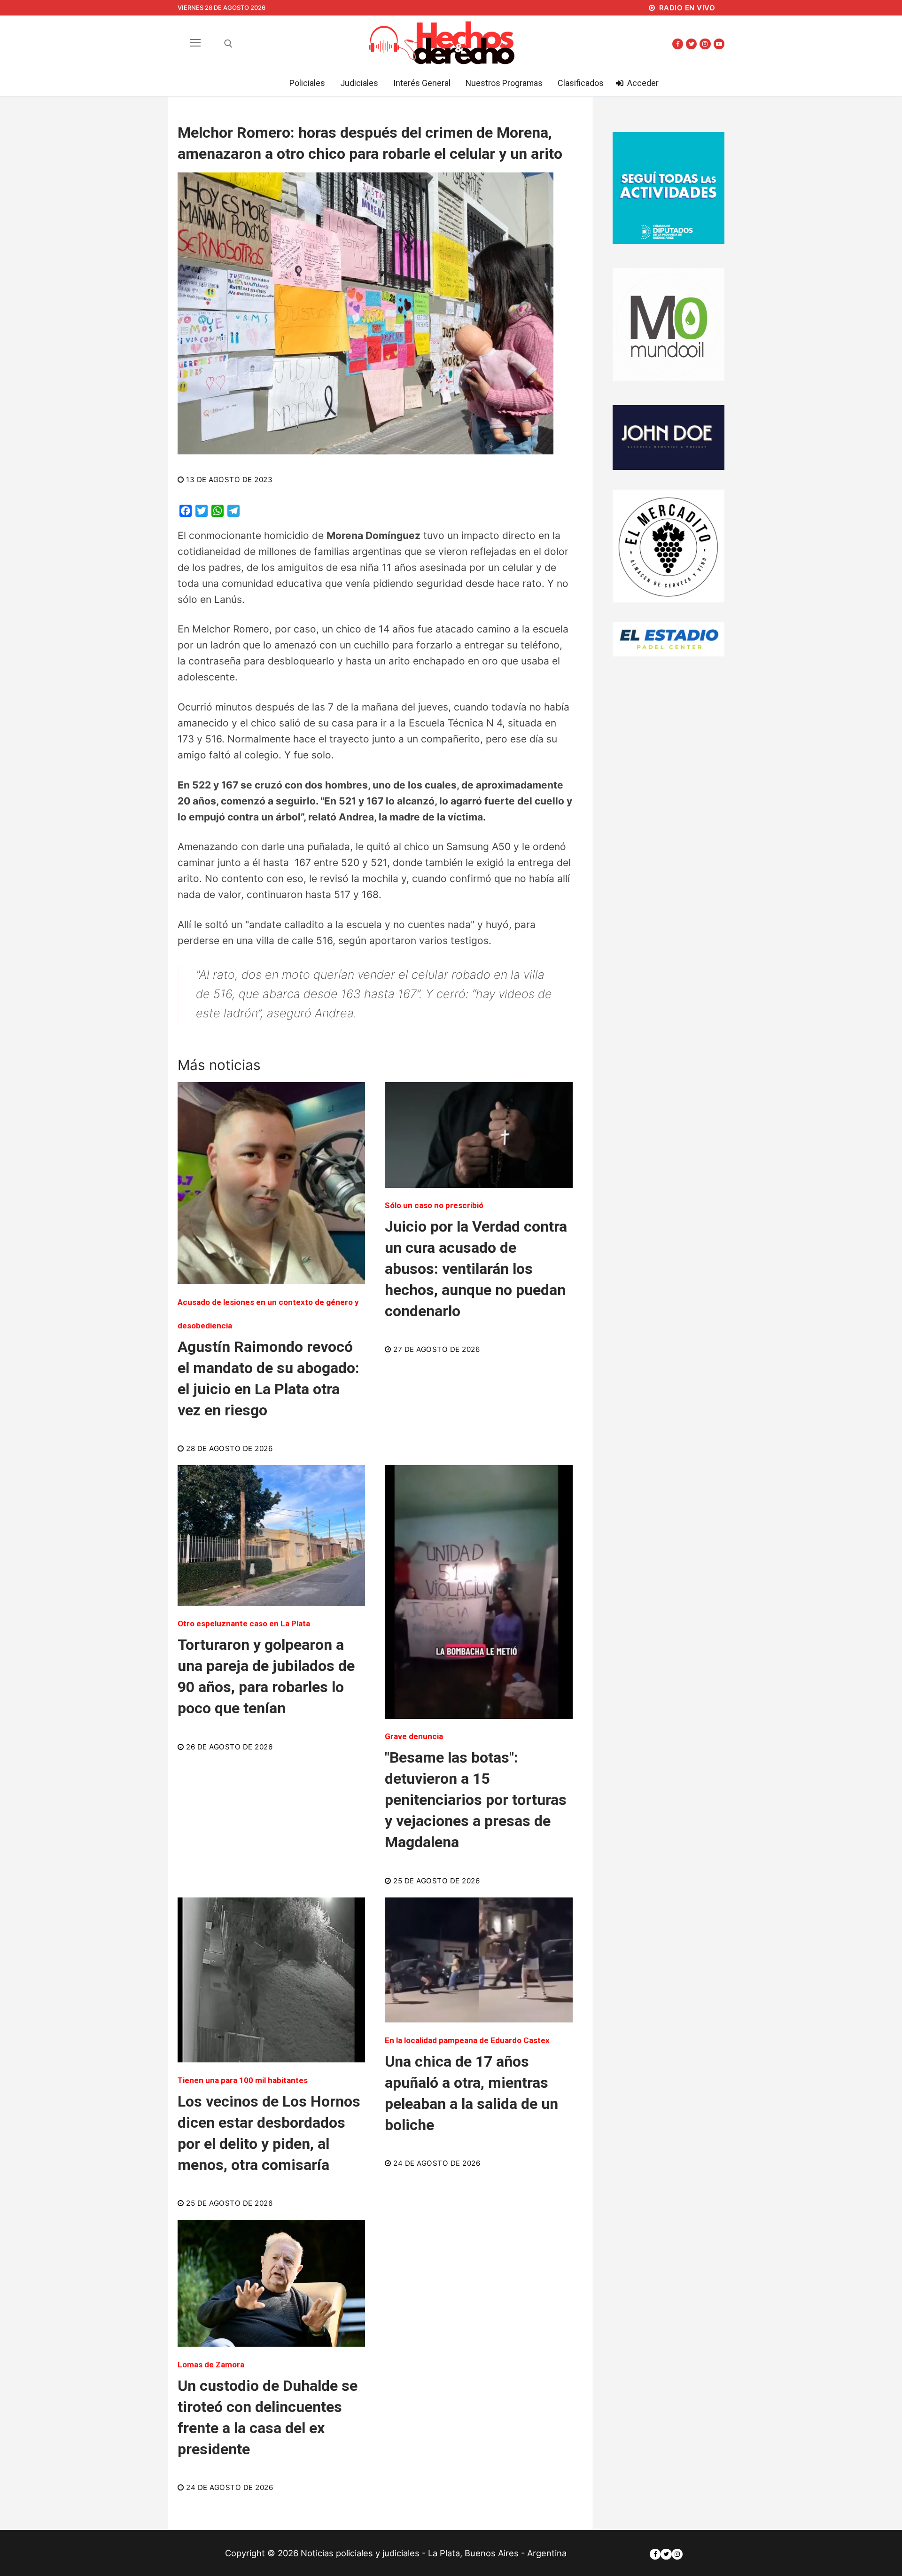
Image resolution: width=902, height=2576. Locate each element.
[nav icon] (196, 43)
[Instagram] (705, 44)
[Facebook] (678, 44)
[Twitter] (691, 44)
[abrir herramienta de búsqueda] (228, 44)
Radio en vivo (686, 8)
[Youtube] (719, 44)
